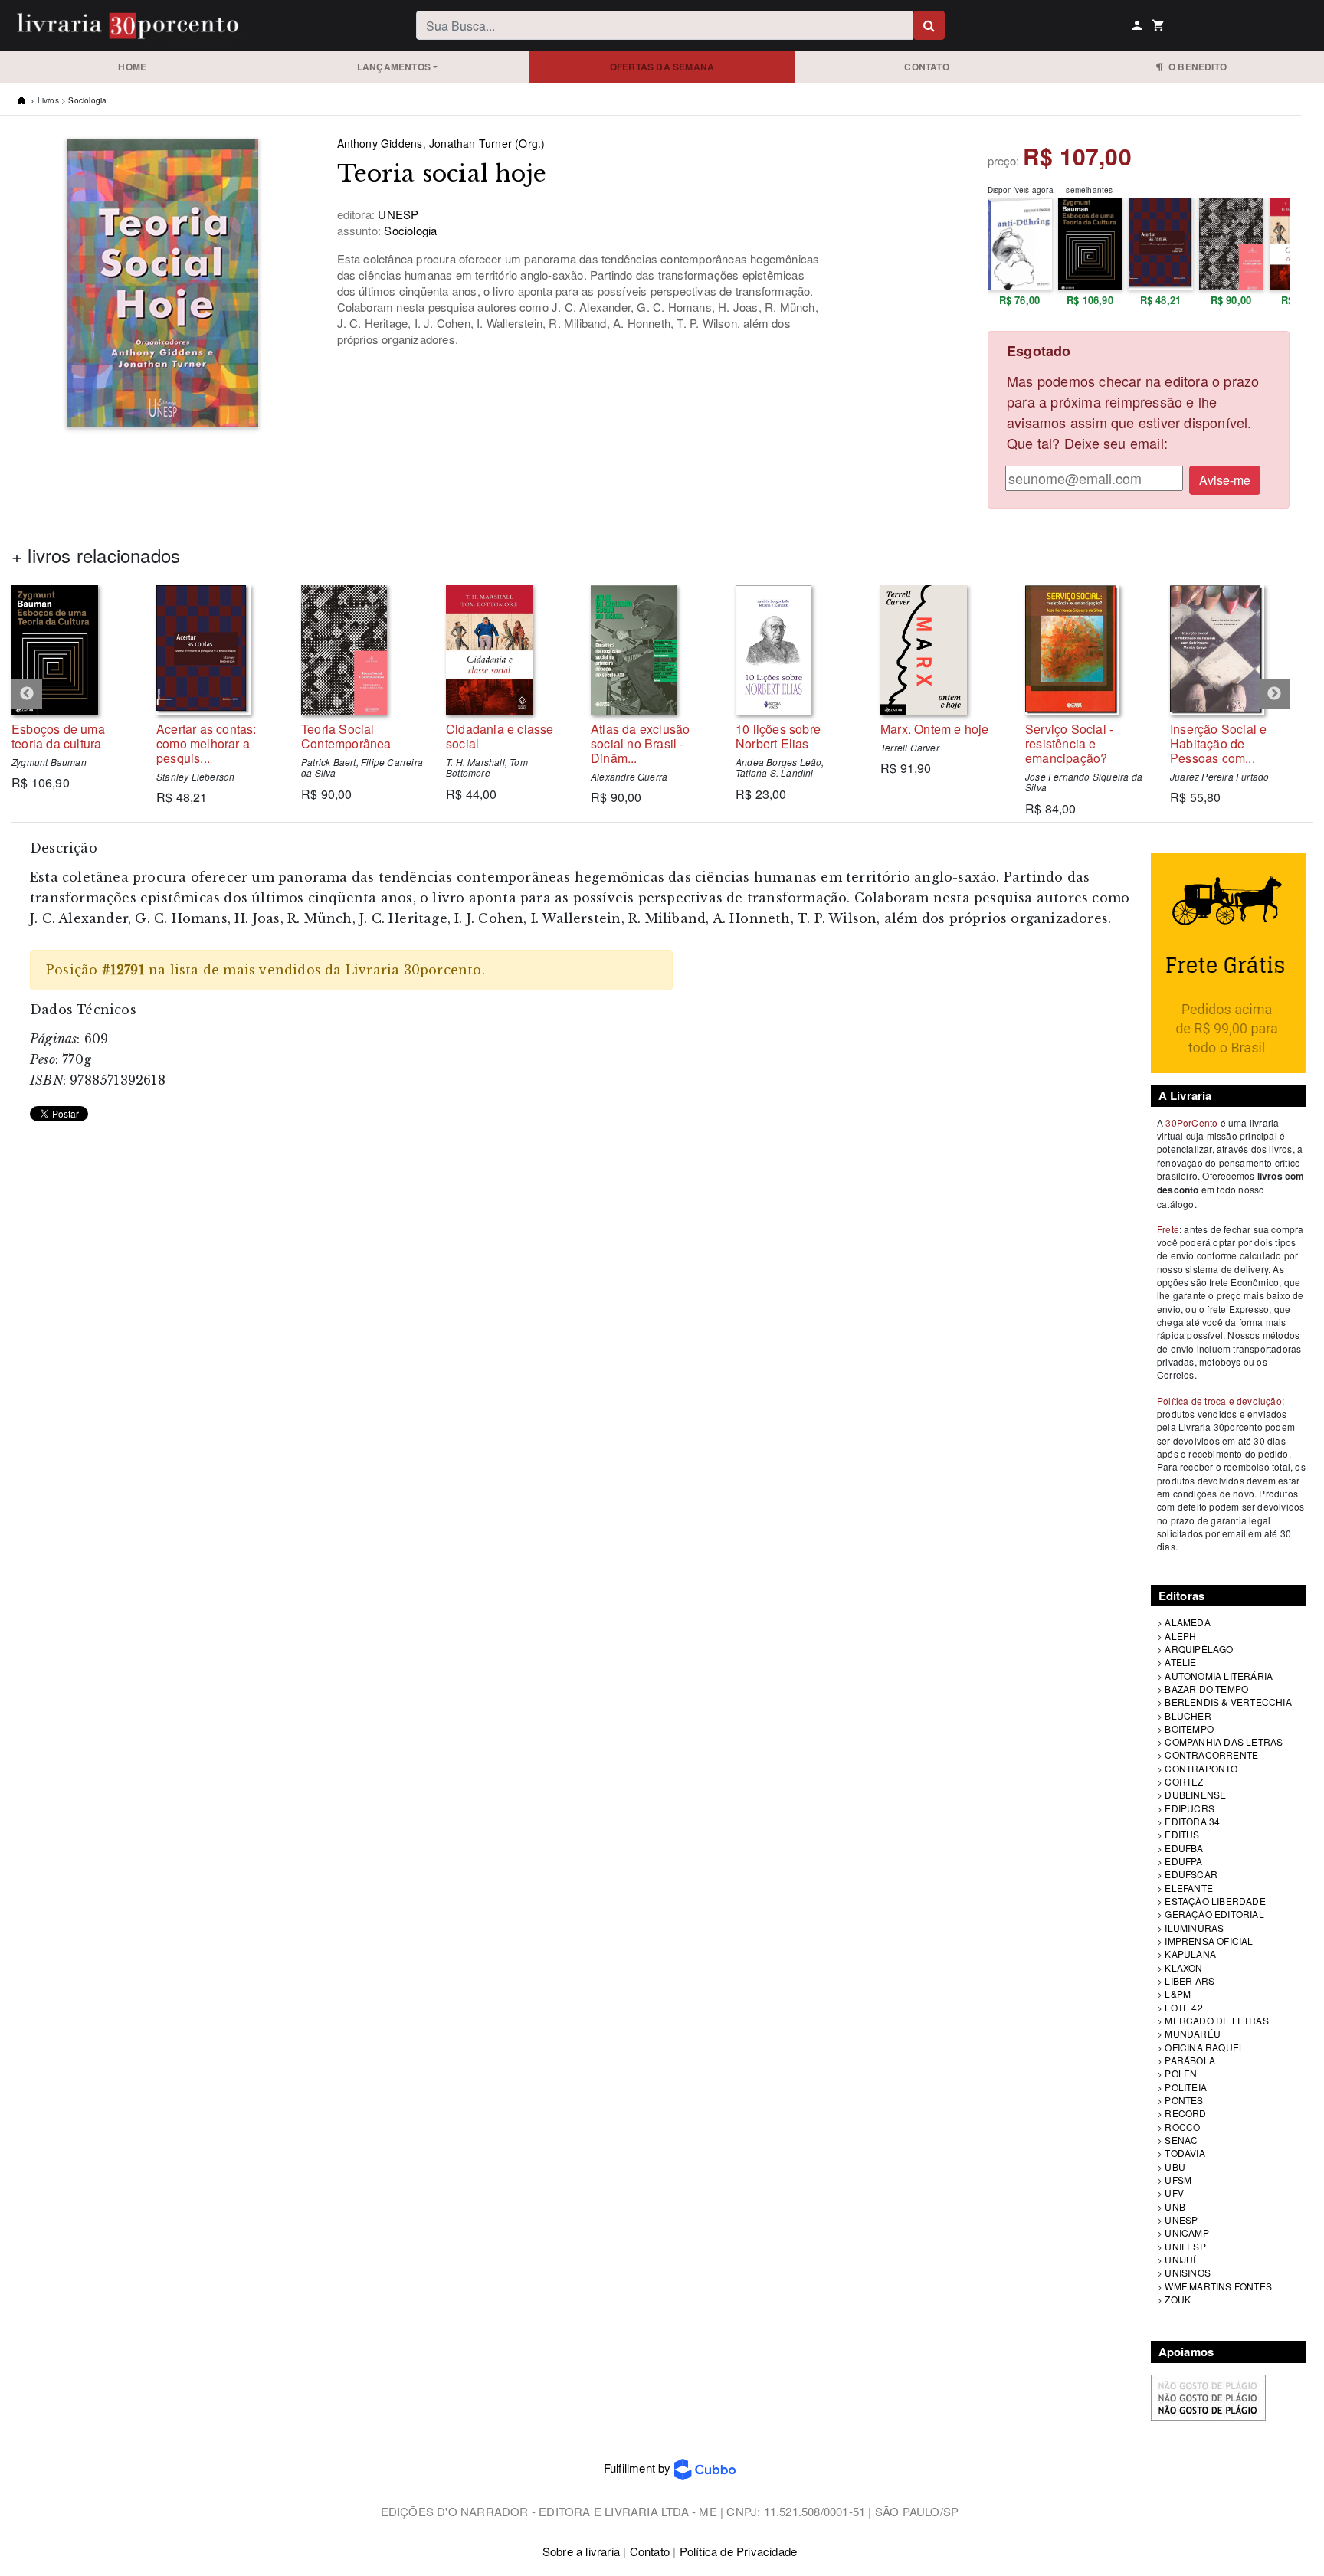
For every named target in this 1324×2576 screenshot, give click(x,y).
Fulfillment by (639, 2468)
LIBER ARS (1190, 1980)
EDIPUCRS (1190, 1808)
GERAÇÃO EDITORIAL (1214, 1914)
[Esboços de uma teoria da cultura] (72, 650)
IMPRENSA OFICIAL (1209, 1941)
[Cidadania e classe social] (507, 650)
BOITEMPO (1189, 1728)
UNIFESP (1185, 2246)
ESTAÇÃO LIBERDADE (1215, 1901)
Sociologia (87, 100)
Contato (926, 67)
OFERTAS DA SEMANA (662, 67)
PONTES (1184, 2100)
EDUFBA (1184, 1848)
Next (1274, 694)
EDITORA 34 (1192, 1821)
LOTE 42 (1183, 2007)
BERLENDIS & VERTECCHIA (1228, 1702)
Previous (27, 694)
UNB (1175, 2206)
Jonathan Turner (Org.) (487, 143)
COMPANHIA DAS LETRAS (1224, 1741)
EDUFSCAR (1191, 1874)
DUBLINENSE (1195, 1794)
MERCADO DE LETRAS (1216, 2020)
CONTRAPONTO (1201, 1768)
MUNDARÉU (1193, 2033)
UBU (1175, 2167)
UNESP (1181, 2219)
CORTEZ (1184, 1781)
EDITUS (1182, 1834)
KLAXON (1183, 1967)
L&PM (1178, 1993)
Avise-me (1225, 480)
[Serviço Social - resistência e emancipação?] (1086, 650)
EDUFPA (1183, 1861)
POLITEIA (1186, 2087)
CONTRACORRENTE (1211, 1754)
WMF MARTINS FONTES (1218, 2286)
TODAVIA (1185, 2153)
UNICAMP (1186, 2232)
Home (132, 67)
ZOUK (1178, 2299)
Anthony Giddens (380, 143)
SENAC (1181, 2140)
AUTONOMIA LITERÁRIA (1219, 1676)
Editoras (1182, 1596)
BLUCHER (1188, 1715)
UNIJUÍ (1180, 2259)
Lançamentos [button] (394, 67)
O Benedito (1195, 67)
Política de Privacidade (739, 2551)
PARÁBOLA (1190, 2060)
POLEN (1181, 2073)
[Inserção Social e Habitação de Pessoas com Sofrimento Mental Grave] (1231, 650)
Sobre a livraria (581, 2551)
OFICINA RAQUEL (1204, 2047)
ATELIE (1180, 1662)
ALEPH (1180, 1636)
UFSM (1178, 2180)
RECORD (1185, 2113)
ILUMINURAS (1194, 1928)
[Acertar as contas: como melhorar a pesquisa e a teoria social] (217, 650)
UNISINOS (1188, 2272)
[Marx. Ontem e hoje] (941, 650)
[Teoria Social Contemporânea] (362, 650)
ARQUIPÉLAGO (1199, 1649)
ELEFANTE (1189, 1888)
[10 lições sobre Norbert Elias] (796, 650)
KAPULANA (1190, 1954)
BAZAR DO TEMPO (1206, 1689)
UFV (1174, 2193)
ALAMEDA (1187, 1622)
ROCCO (1182, 2127)
